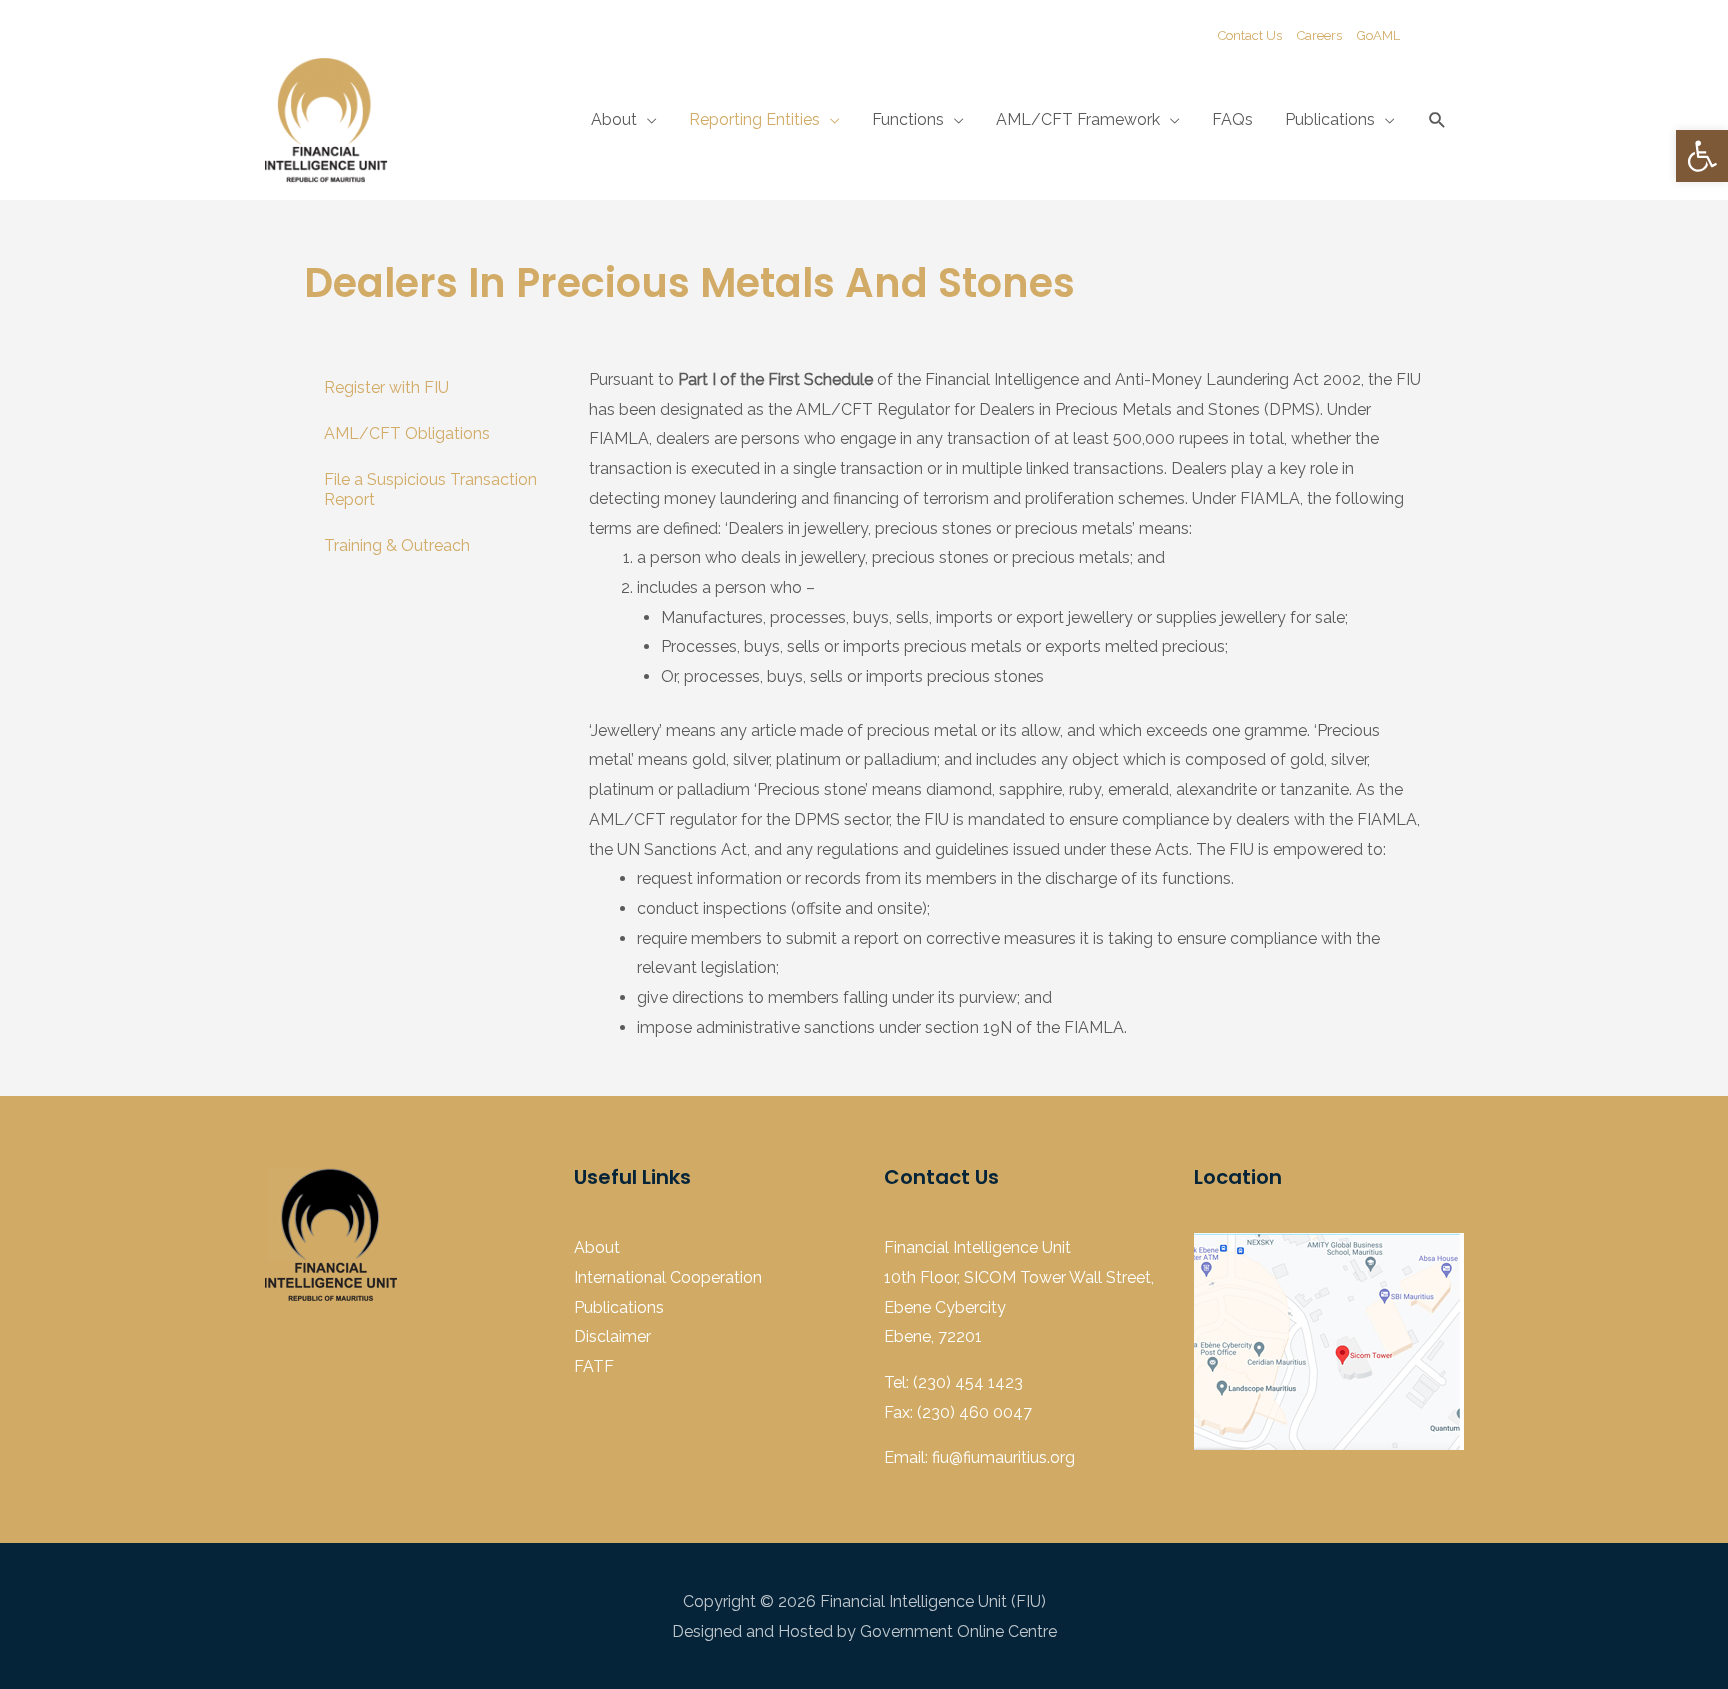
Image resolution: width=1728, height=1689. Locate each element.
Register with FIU (386, 387)
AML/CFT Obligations (407, 433)
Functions (908, 119)
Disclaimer (612, 1336)
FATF (594, 1366)
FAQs (1232, 119)
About (614, 119)
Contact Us (1250, 35)
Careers (1319, 35)
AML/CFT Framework (1078, 119)
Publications (1330, 119)
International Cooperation (668, 1277)
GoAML (1378, 35)
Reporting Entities (754, 119)
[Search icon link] (1437, 120)
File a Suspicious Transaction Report (430, 489)
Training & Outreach (397, 545)
